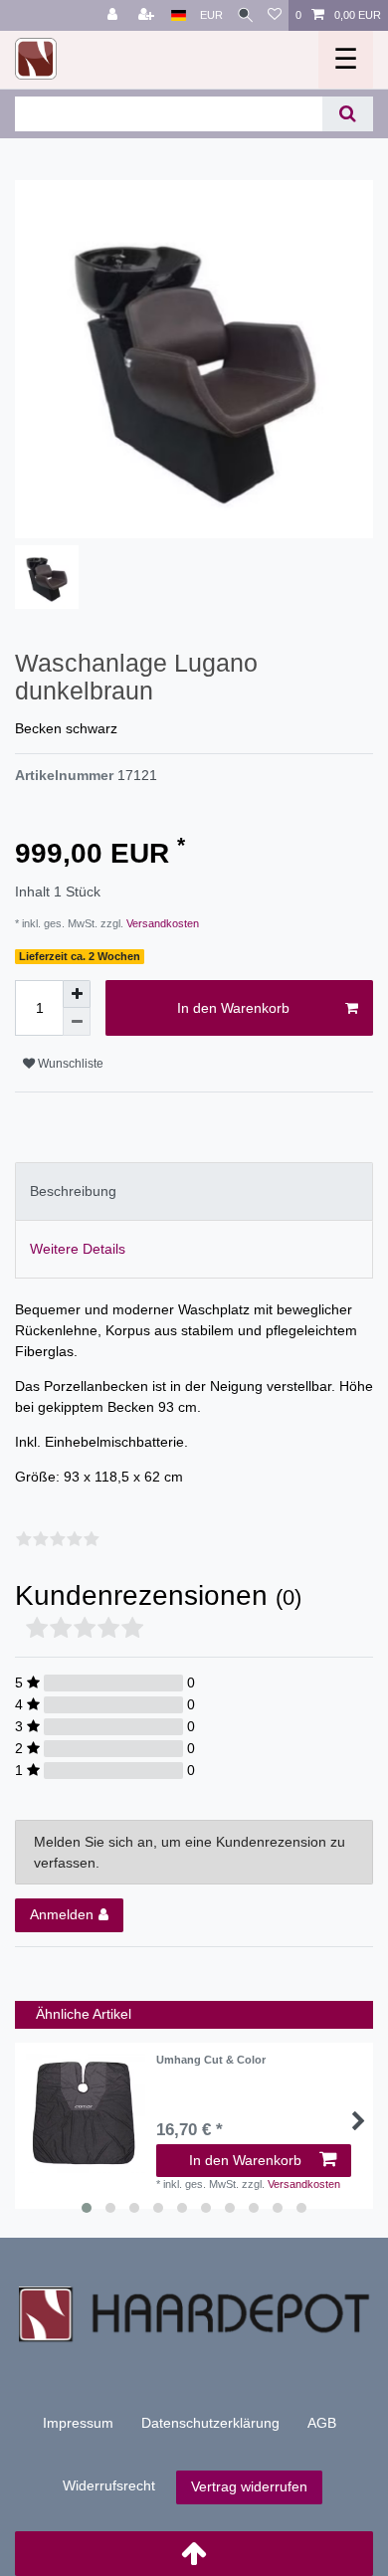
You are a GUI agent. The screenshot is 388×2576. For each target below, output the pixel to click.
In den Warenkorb (233, 1008)
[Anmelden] (114, 15)
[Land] (179, 15)
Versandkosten (161, 923)
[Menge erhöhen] (77, 994)
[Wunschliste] (275, 15)
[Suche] (245, 15)
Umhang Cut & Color (211, 2060)
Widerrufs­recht (109, 2485)
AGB (322, 2423)
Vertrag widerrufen (249, 2486)
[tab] (194, 1191)
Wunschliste (69, 1064)
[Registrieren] (148, 15)
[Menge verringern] (77, 1022)
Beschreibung (73, 1191)
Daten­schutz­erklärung (210, 2423)
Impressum (78, 2423)
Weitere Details (78, 1249)
